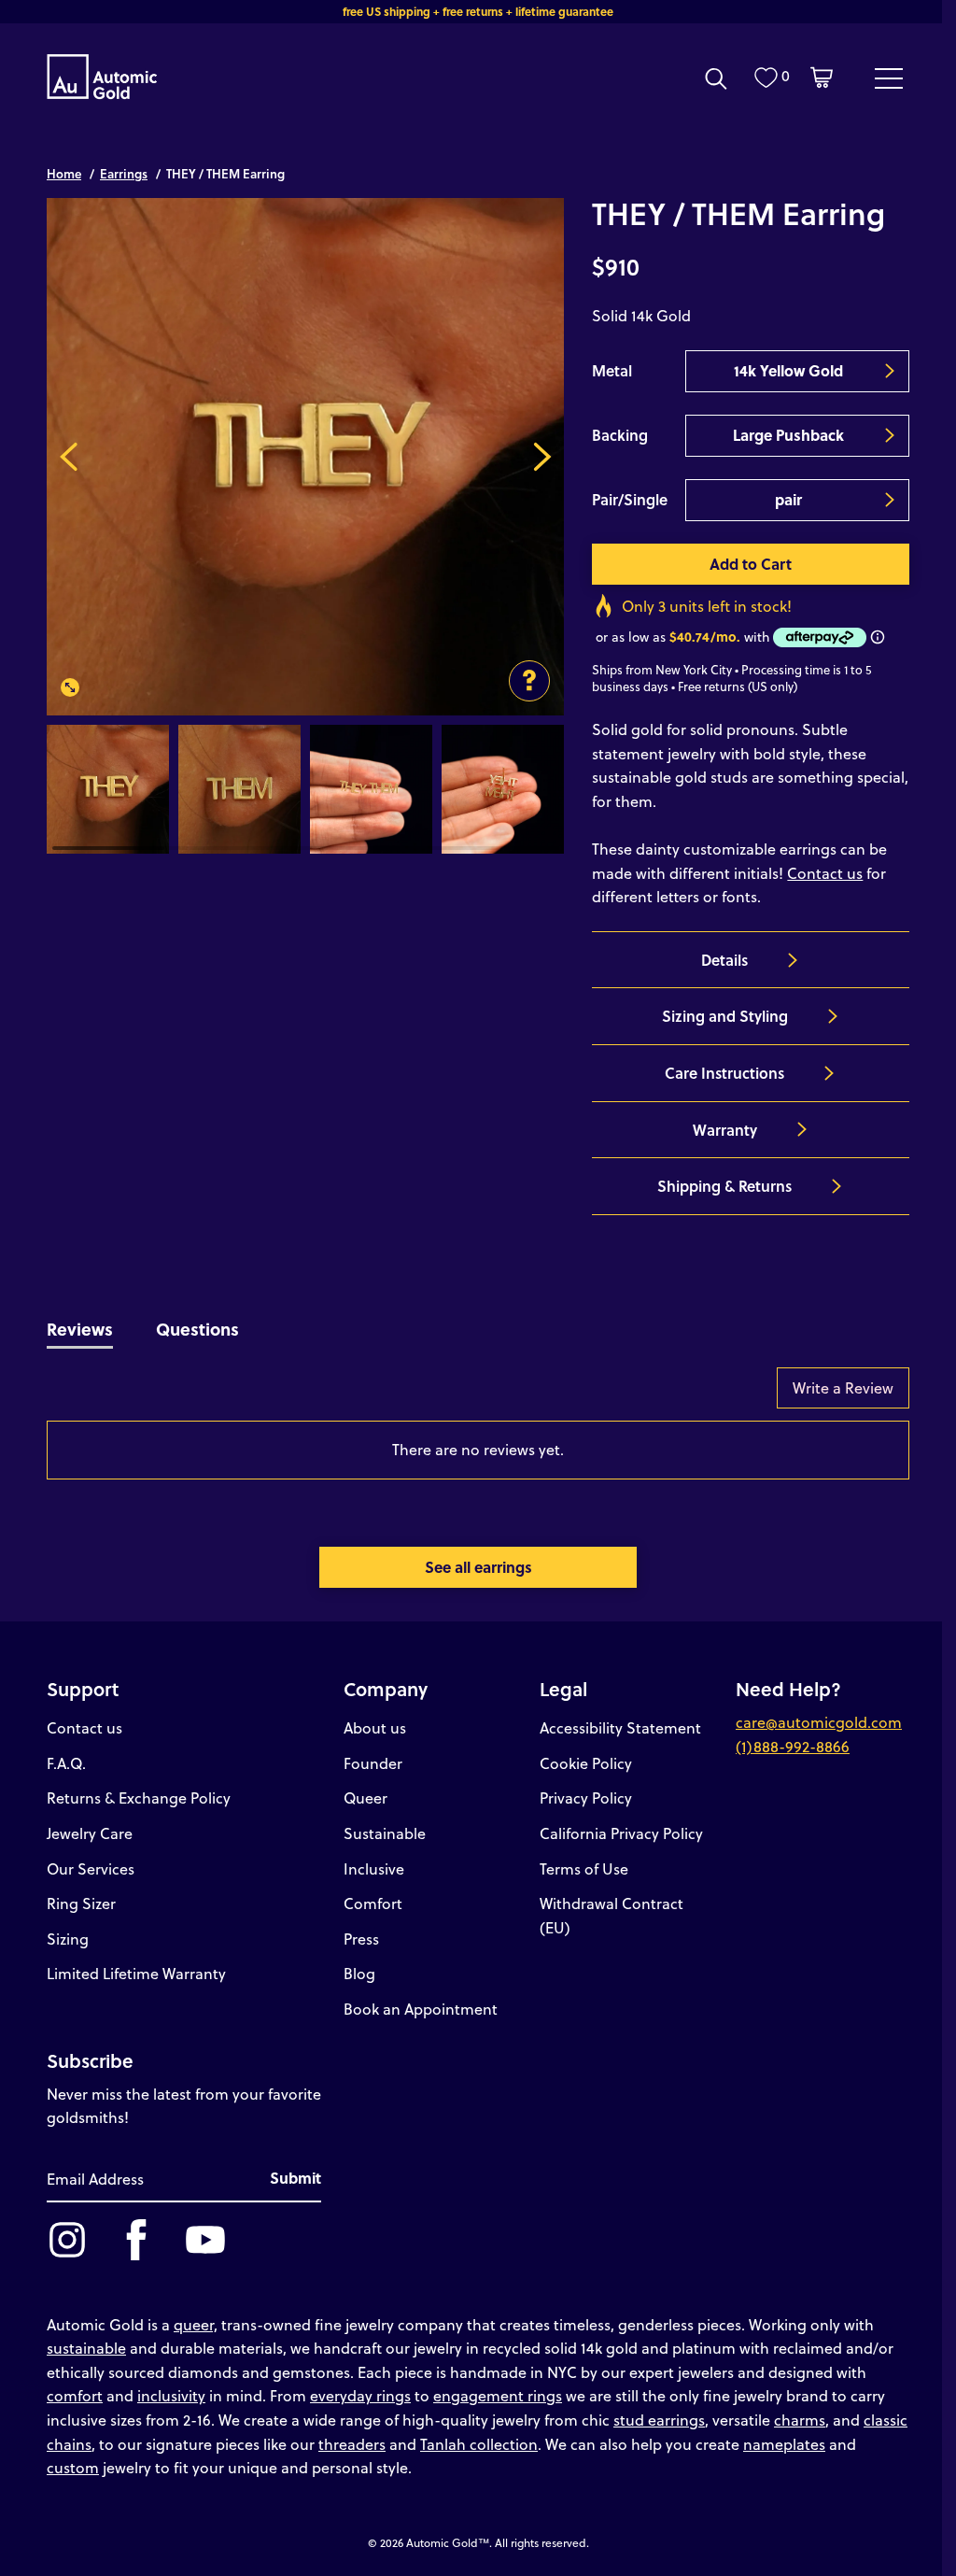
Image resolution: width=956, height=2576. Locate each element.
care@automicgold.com (819, 1722)
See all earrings (478, 1567)
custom (73, 2467)
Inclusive (374, 1868)
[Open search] (716, 78)
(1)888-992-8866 (793, 1746)
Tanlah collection (479, 2444)
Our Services (91, 1868)
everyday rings (360, 2395)
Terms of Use (584, 1868)
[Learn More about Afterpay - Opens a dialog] (878, 637)
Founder (373, 1763)
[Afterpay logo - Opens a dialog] (818, 637)
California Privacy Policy (621, 1833)
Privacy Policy (586, 1798)
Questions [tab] (197, 1329)
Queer (366, 1798)
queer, (196, 2324)
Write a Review (843, 1387)
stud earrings (659, 2420)
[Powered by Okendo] (131, 1397)
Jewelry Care (90, 1833)
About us (375, 1727)
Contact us (825, 873)
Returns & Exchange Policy (139, 1798)
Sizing (68, 1939)
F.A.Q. (66, 1763)
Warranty (725, 1130)
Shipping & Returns (724, 1186)
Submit (295, 2178)
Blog (359, 1973)
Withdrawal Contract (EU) (612, 1915)
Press (361, 1939)
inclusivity (171, 2395)
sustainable (86, 2348)
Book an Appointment (421, 2009)
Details (724, 960)
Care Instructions (724, 1073)
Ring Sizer (81, 1903)
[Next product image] (542, 457)
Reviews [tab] (80, 1329)
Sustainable (385, 1833)
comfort (75, 2395)
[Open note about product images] (529, 681)
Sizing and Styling (725, 1016)
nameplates (784, 2444)
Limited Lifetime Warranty (136, 1973)
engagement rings (498, 2395)
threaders (352, 2444)
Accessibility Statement (620, 1727)
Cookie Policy (586, 1763)
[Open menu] (889, 78)
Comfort (373, 1903)
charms (800, 2420)
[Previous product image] (69, 457)
